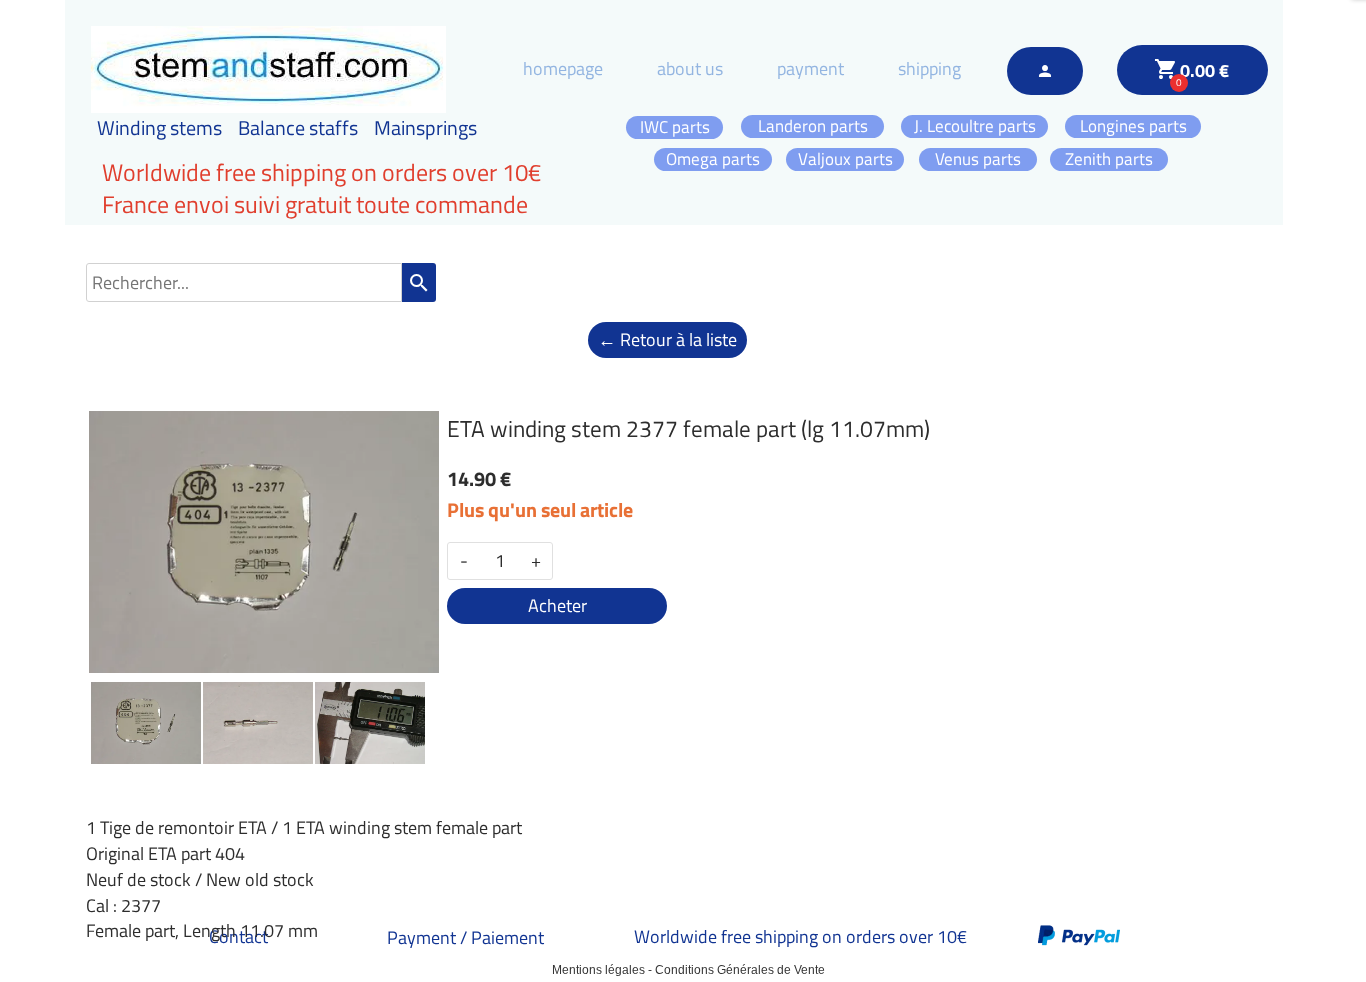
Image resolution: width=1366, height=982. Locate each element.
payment (810, 68)
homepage (563, 68)
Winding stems (159, 127)
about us (690, 68)
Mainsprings (425, 127)
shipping (929, 68)
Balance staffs (298, 127)
